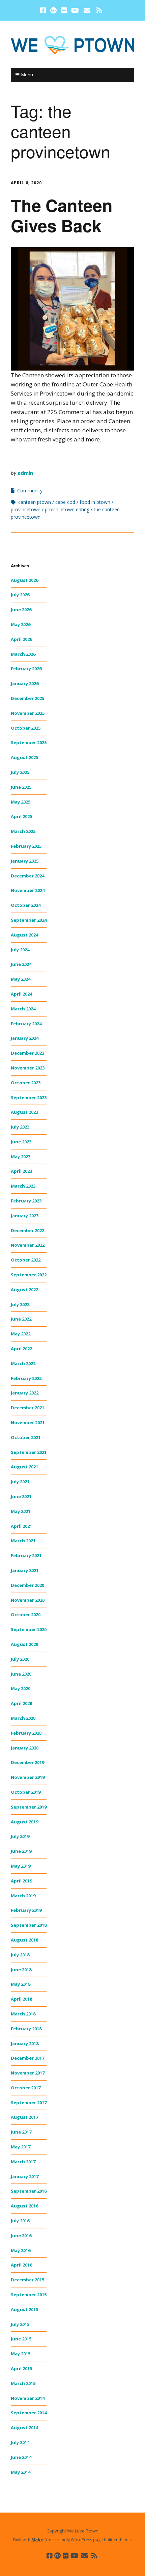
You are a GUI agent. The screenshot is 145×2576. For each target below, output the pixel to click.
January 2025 (25, 861)
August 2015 (24, 2309)
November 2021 (28, 1422)
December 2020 (27, 1585)
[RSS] (100, 10)
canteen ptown (35, 502)
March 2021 (23, 1541)
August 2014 (24, 2428)
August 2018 (24, 1940)
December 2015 (27, 2280)
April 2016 (21, 2265)
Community (30, 491)
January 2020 (25, 1748)
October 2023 (26, 1083)
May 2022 (21, 1334)
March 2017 (23, 2162)
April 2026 (21, 639)
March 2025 (23, 831)
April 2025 (21, 816)
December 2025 (27, 698)
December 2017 (27, 2058)
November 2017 (28, 2073)
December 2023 (27, 1053)
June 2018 (21, 1970)
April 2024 (21, 994)
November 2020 (28, 1600)
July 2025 (20, 772)
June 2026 (21, 609)
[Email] (87, 10)
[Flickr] (64, 10)
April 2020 (21, 1703)
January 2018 (25, 2043)
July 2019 (20, 1836)
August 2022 (24, 1290)
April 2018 (21, 1999)
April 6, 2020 (26, 183)
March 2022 (23, 1363)
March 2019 (23, 1896)
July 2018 (20, 1955)
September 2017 (29, 2103)
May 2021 (21, 1511)
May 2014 (21, 2472)
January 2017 (25, 2176)
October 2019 (26, 1792)
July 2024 (20, 950)
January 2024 (25, 1038)
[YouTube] (75, 10)
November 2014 (28, 2398)
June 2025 (21, 787)
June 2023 (21, 1142)
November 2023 (28, 1068)
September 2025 (29, 742)
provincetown (26, 509)
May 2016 (21, 2250)
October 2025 (26, 728)
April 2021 (21, 1526)
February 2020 (26, 1733)
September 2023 (29, 1097)
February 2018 (26, 2029)
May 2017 (21, 2147)
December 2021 (27, 1408)
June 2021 (21, 1496)
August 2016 (24, 2206)
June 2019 (21, 1851)
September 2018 (29, 1925)
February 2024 (26, 1024)
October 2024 (26, 905)
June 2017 (21, 2132)
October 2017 (26, 2088)
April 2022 (21, 1349)
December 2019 (27, 1762)
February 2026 (26, 669)
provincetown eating (67, 509)
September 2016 (29, 2191)
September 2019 (29, 1807)
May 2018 (21, 1984)
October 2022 (26, 1260)
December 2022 (27, 1230)
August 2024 (24, 935)
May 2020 (21, 1688)
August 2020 (24, 1644)
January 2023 (25, 1216)
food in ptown (95, 502)
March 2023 (23, 1186)
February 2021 (26, 1555)
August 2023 (24, 1112)
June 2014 (21, 2457)
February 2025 (26, 846)
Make (37, 2540)
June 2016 (21, 2235)
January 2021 (25, 1570)
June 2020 (21, 1674)
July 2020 (20, 1659)
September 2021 (29, 1452)
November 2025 (28, 713)
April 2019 (21, 1881)
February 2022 (26, 1378)
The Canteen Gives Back (62, 215)
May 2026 (21, 624)
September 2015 (29, 2295)
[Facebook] (44, 10)
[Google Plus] (54, 10)
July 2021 (20, 1482)
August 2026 (24, 580)
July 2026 (20, 595)
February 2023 (26, 1201)
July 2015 (20, 2324)
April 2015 (21, 2368)
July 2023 (20, 1127)
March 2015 (23, 2383)
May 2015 (21, 2354)
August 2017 (24, 2117)
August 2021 (24, 1467)
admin (25, 473)
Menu (27, 75)
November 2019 (28, 1777)
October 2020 (26, 1615)
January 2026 (25, 683)
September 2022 (29, 1275)
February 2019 (26, 1910)
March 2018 (23, 2014)
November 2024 (28, 890)
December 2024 (27, 876)
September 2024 (29, 920)
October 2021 (26, 1437)
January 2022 (25, 1393)
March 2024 (23, 1009)
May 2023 (21, 1157)
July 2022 (20, 1304)
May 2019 (21, 1866)
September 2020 (29, 1629)
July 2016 (20, 2221)
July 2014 (20, 2442)
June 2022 (21, 1319)
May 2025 (21, 802)
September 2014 (29, 2413)
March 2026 (23, 654)
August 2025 (24, 757)
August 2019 (24, 1822)
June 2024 (21, 964)
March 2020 (23, 1718)
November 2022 (28, 1245)
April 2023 (21, 1171)
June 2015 (21, 2339)
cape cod (65, 502)
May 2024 (21, 979)
